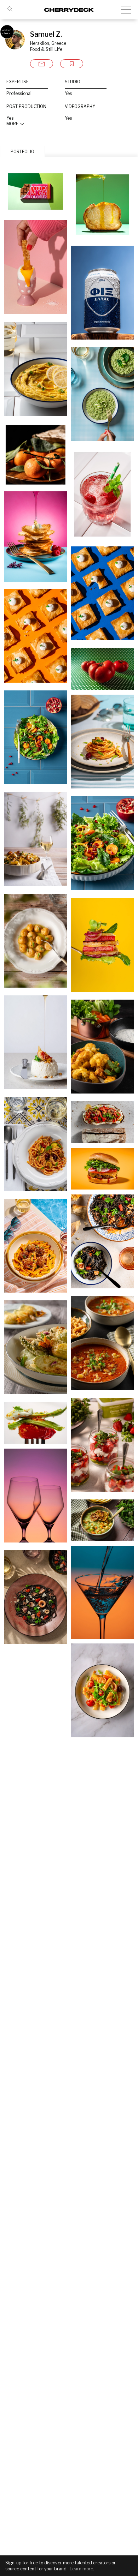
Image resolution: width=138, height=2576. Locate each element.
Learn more (81, 2569)
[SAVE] (72, 64)
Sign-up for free (22, 2563)
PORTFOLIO (22, 152)
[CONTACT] (42, 64)
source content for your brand (36, 2569)
